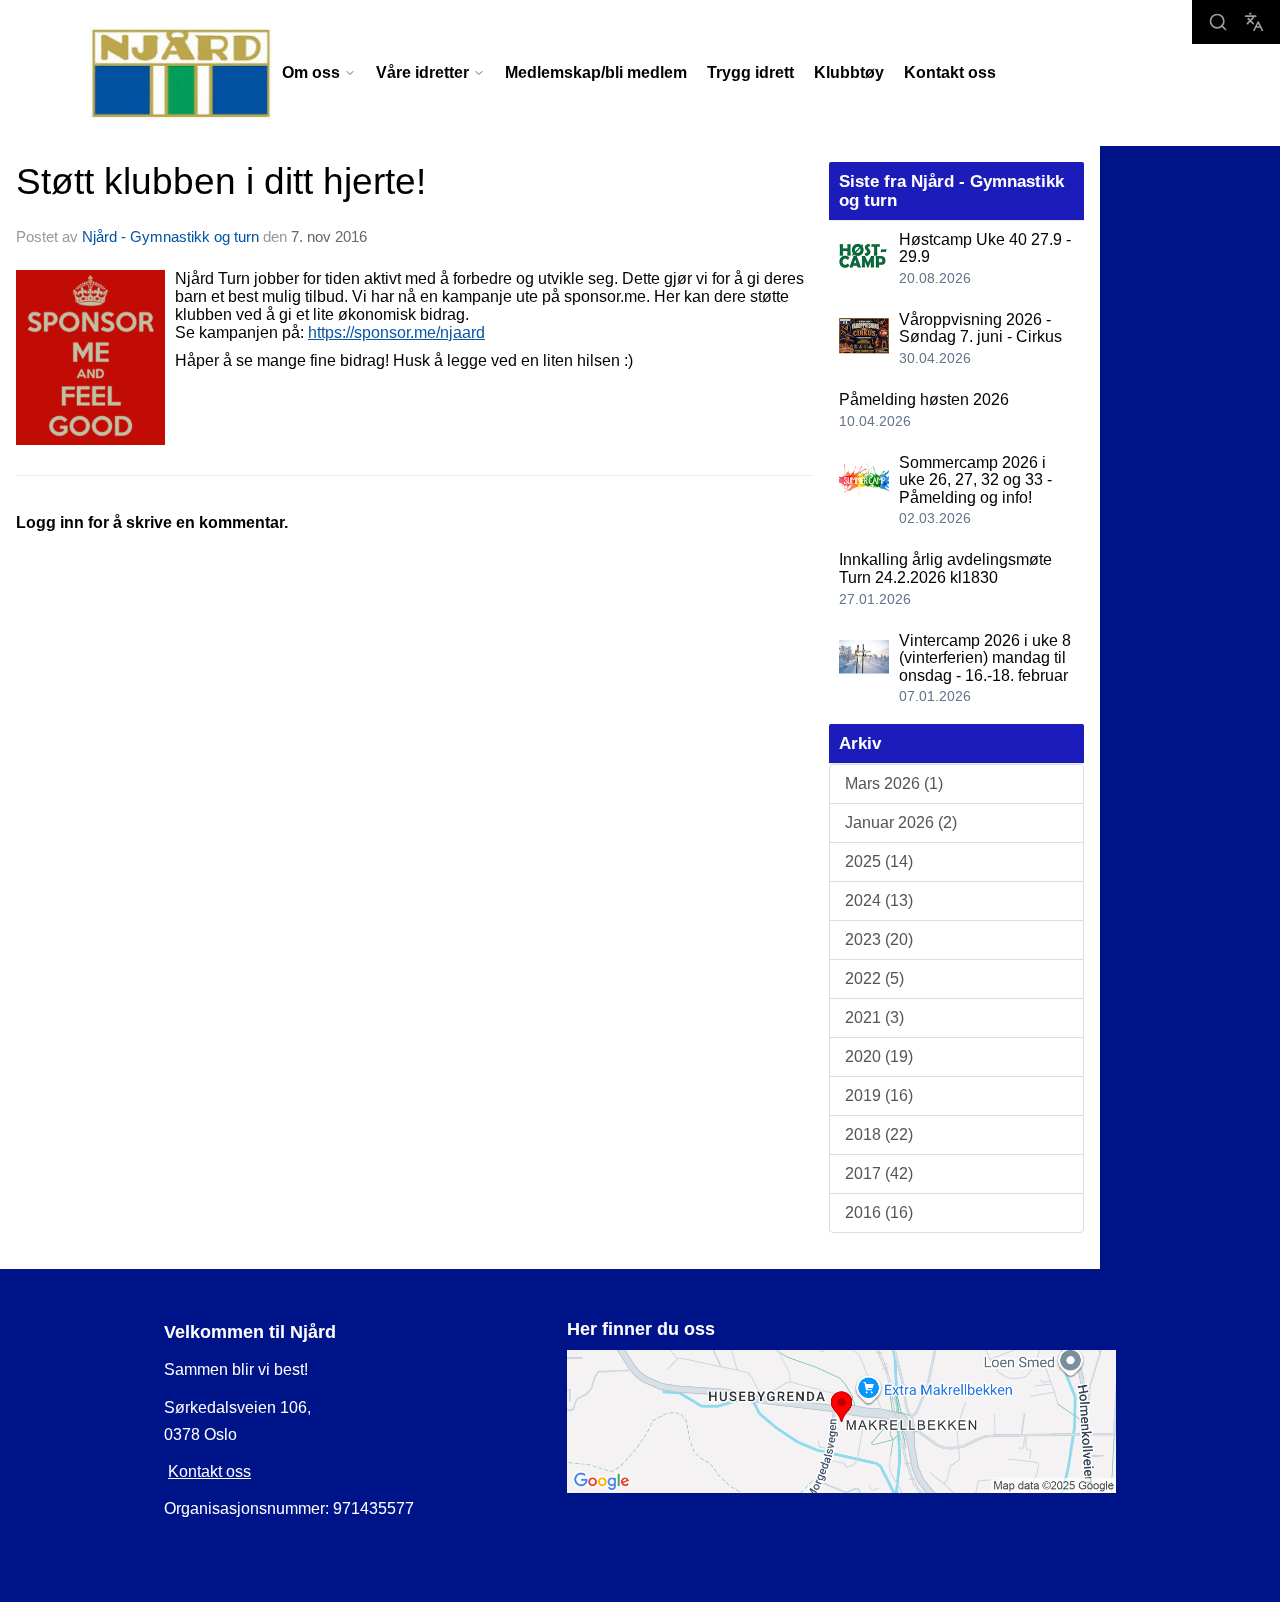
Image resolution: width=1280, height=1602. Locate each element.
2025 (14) (879, 861)
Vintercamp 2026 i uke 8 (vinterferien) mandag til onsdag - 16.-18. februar (985, 658)
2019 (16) (879, 1095)
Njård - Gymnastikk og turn (170, 236)
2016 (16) (879, 1212)
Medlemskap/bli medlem (596, 72)
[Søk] (1218, 22)
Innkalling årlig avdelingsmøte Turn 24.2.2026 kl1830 (945, 568)
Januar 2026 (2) (901, 822)
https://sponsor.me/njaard (396, 332)
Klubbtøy (849, 72)
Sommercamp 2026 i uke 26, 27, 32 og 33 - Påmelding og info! (975, 480)
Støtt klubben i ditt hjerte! (221, 181)
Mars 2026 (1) (894, 783)
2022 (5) (874, 978)
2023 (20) (879, 939)
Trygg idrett (750, 72)
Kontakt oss (950, 72)
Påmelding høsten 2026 (924, 399)
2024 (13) (879, 900)
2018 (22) (879, 1134)
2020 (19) (879, 1056)
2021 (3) (874, 1017)
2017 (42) (879, 1173)
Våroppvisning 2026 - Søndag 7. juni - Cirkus (980, 328)
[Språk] (1254, 22)
